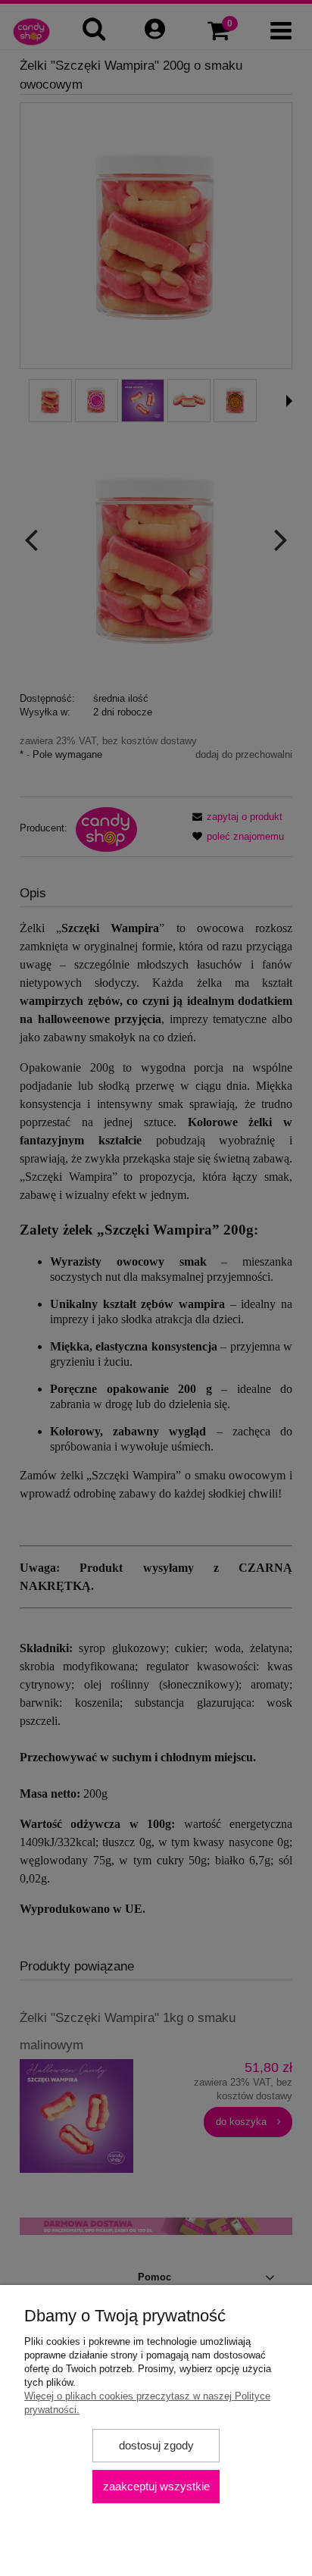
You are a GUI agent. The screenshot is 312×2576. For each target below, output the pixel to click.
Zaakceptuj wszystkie (156, 2486)
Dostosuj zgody (156, 2445)
